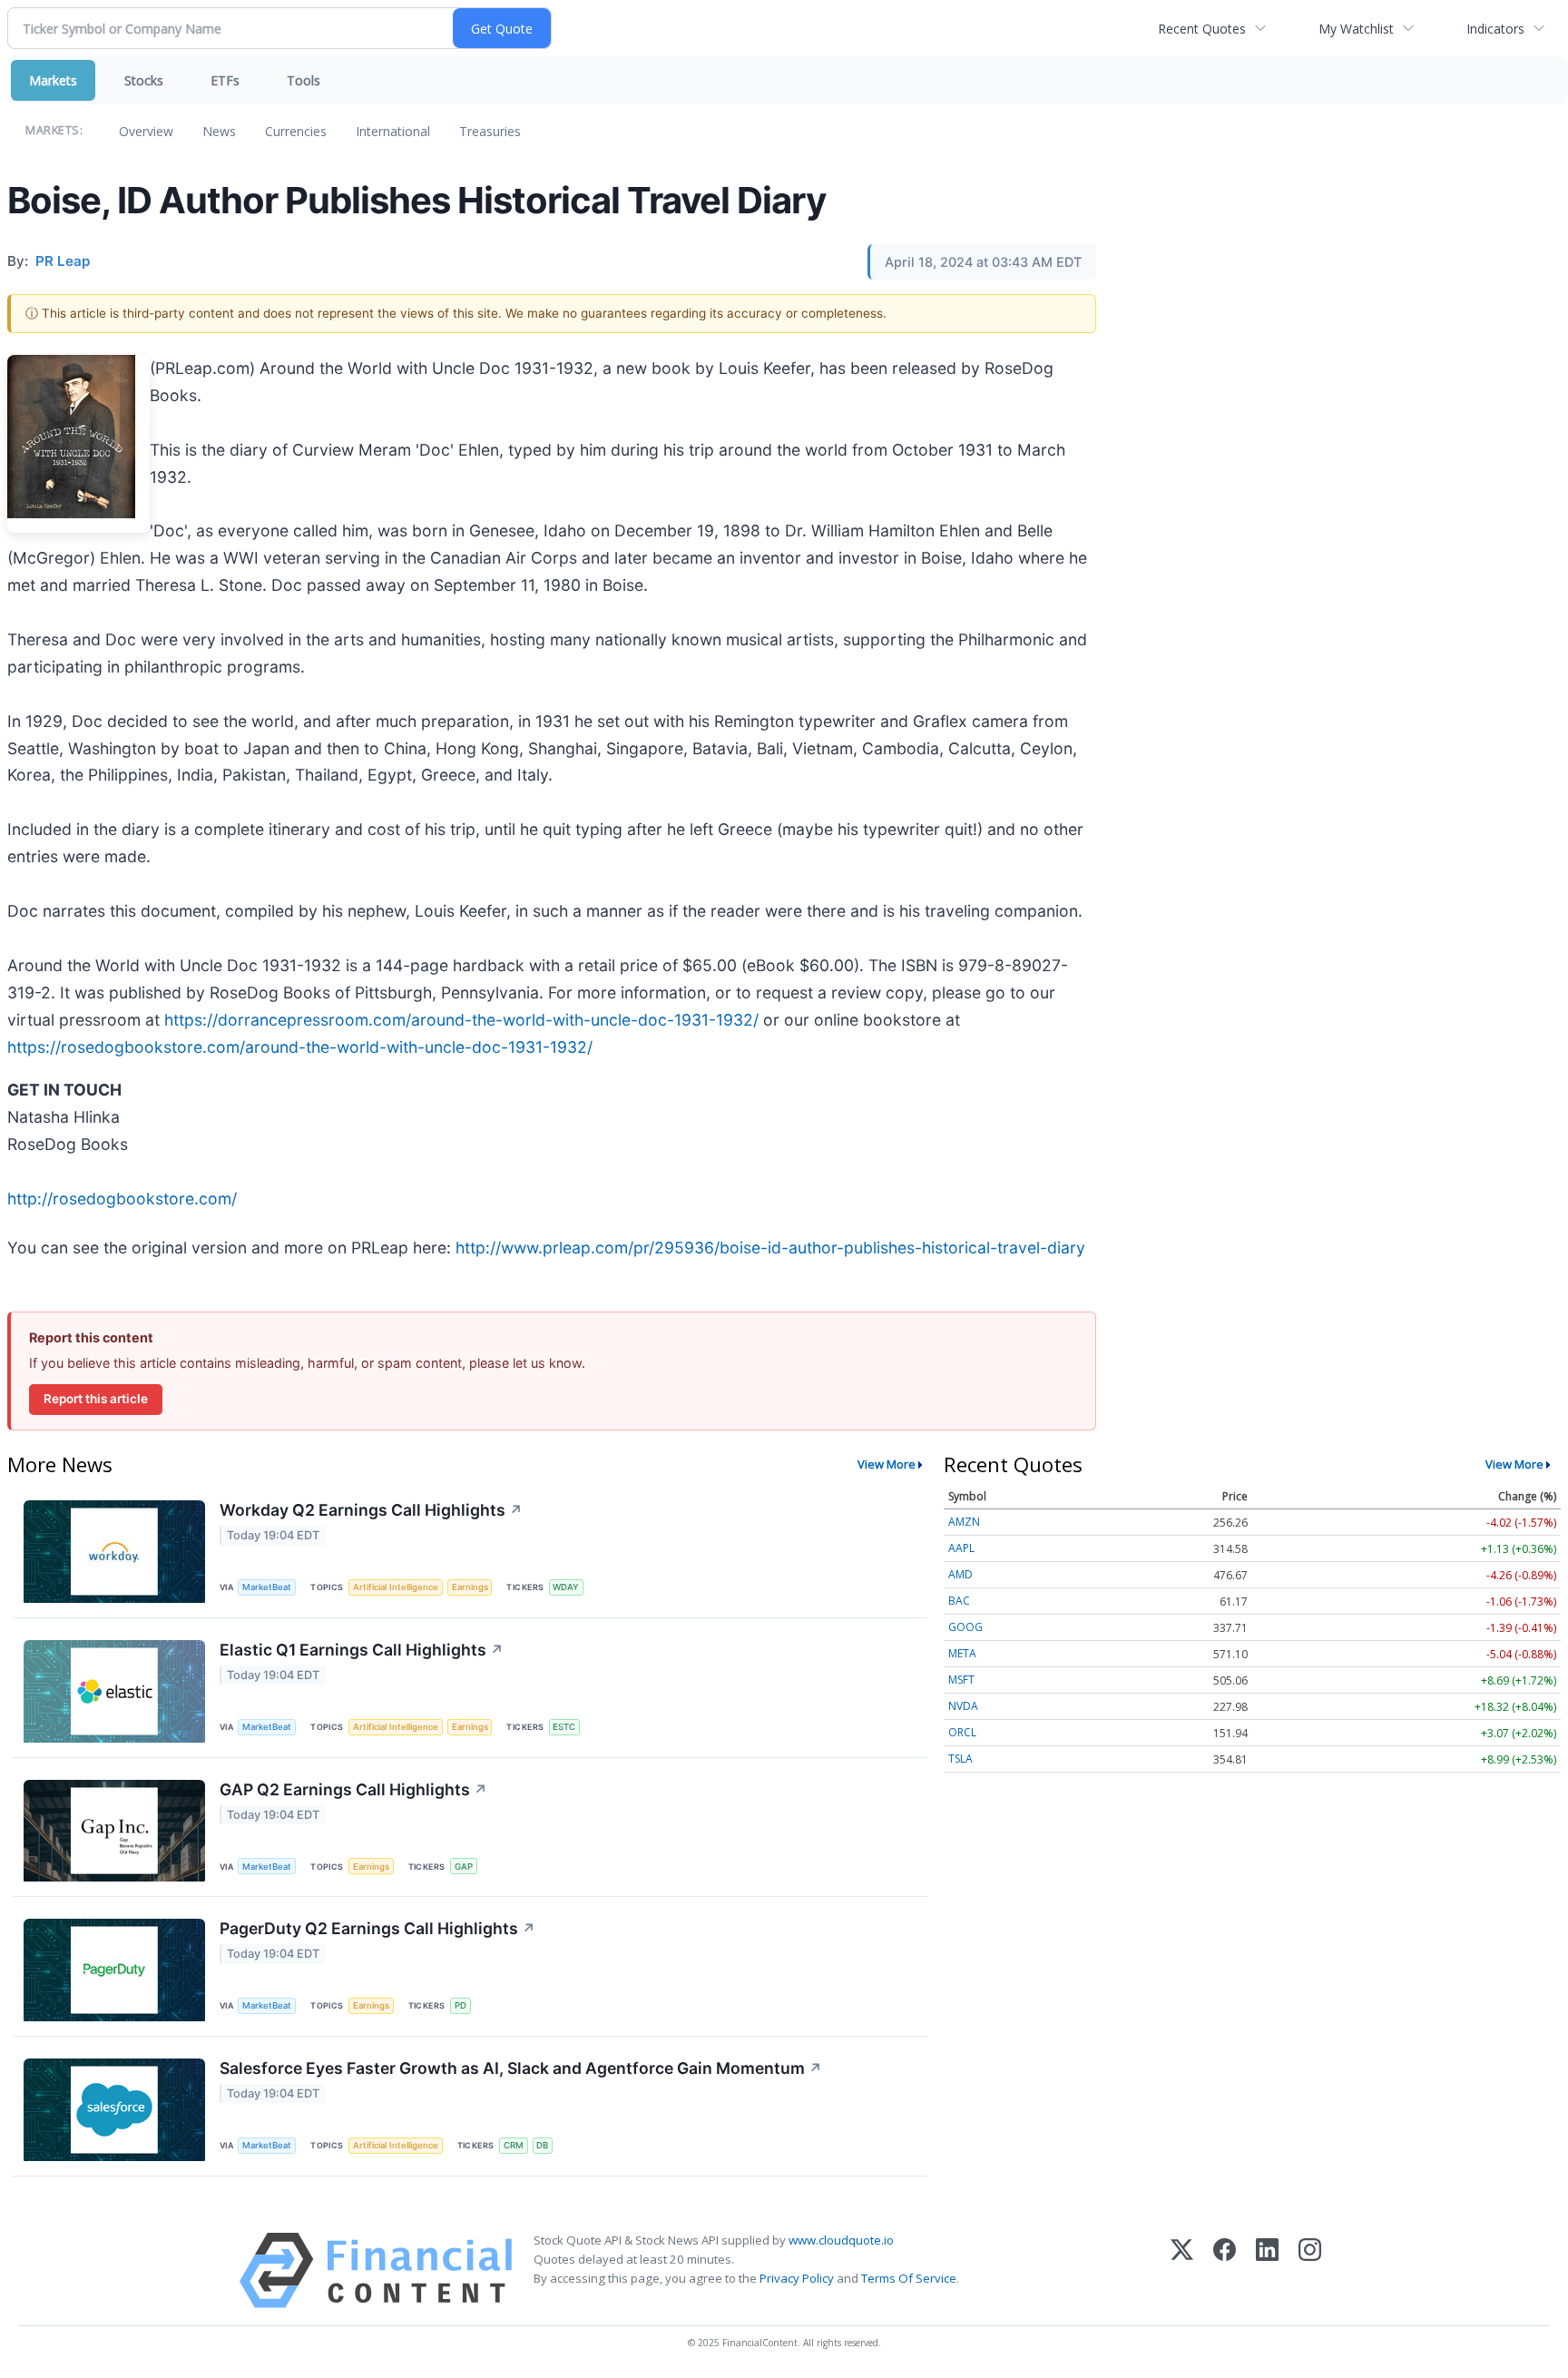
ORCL (962, 1732)
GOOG (965, 1627)
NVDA (963, 1706)
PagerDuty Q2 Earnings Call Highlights (377, 1928)
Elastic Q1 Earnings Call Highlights (362, 1650)
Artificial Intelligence (396, 1587)
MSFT (961, 1680)
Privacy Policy (797, 2278)
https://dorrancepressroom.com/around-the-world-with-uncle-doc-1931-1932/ (461, 1020)
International (393, 131)
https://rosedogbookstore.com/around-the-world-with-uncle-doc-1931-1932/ (300, 1047)
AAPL (961, 1548)
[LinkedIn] (1267, 2270)
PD (461, 2005)
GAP (464, 1867)
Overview (146, 131)
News (219, 131)
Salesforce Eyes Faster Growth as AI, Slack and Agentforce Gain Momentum (521, 2068)
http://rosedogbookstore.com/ (122, 1199)
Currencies (296, 131)
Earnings (470, 1587)
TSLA (960, 1759)
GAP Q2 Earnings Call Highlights (353, 1789)
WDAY (566, 1587)
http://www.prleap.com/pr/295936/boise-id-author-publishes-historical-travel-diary (770, 1248)
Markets (53, 80)
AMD (960, 1574)
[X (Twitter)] (1182, 2270)
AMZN (964, 1522)
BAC (959, 1601)
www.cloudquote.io (841, 2240)
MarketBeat (267, 1587)
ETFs (225, 80)
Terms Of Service (909, 2278)
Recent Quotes (1202, 29)
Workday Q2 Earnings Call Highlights (371, 1510)
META (962, 1653)
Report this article (96, 1399)
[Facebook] (1225, 2270)
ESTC (564, 1727)
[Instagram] (1310, 2270)
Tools (304, 80)
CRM (514, 2145)
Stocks (144, 80)
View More (887, 1464)
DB (542, 2145)
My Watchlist (1356, 29)
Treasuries (490, 131)
